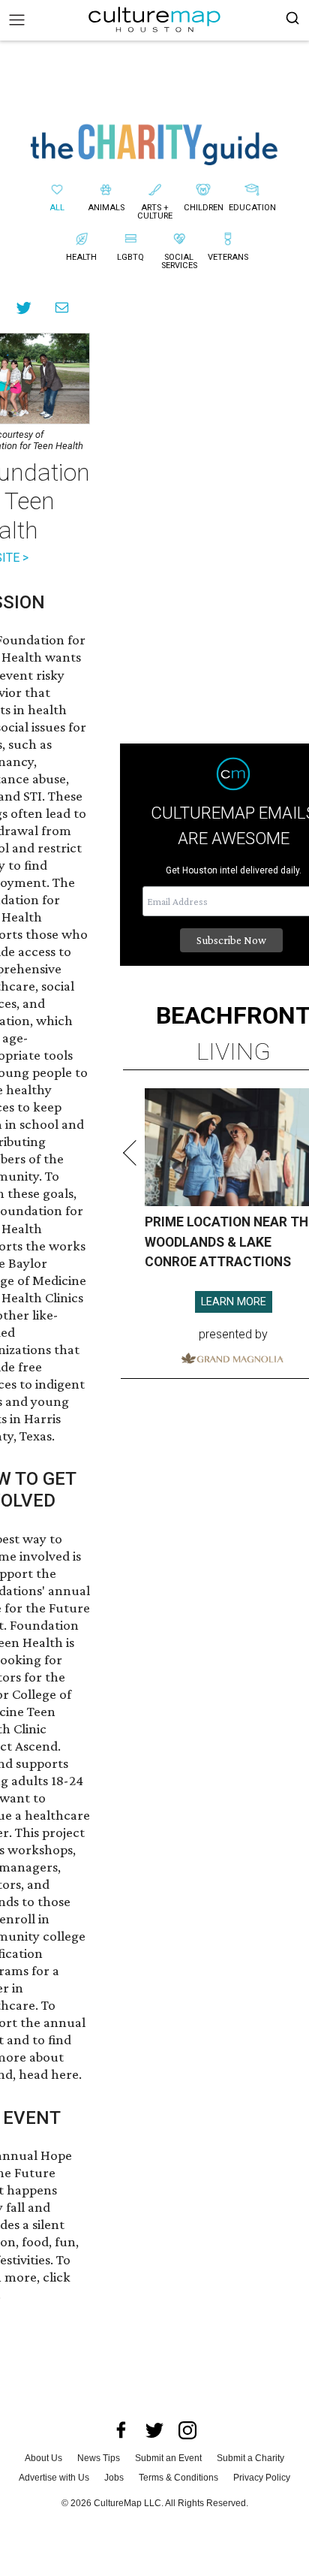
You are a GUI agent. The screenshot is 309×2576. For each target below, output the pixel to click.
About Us (43, 2458)
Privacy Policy (262, 2478)
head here (49, 2074)
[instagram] (187, 2430)
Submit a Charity (250, 2458)
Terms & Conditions (178, 2478)
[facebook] (121, 2430)
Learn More (234, 1302)
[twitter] (154, 2430)
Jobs (114, 2478)
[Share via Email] (62, 308)
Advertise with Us (54, 2478)
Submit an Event (168, 2458)
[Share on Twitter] (24, 308)
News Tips (99, 2458)
